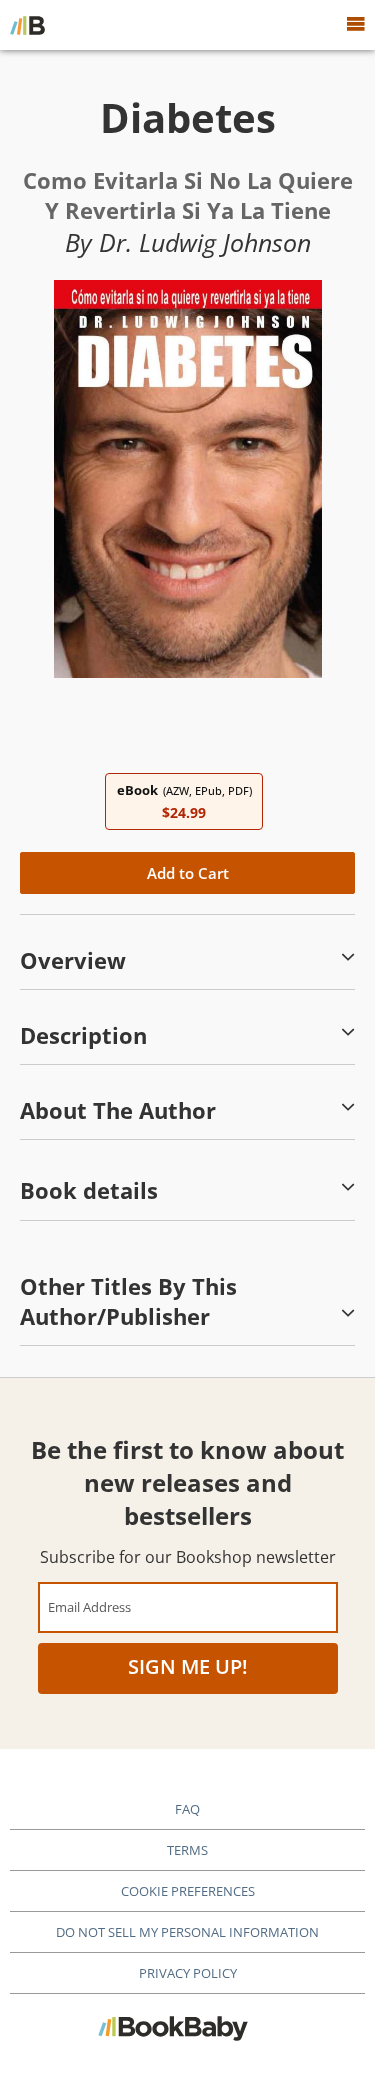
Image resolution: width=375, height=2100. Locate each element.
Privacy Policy (188, 1973)
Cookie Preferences (188, 1891)
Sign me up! (188, 1666)
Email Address (89, 1606)
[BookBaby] (27, 25)
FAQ (187, 1809)
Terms (187, 1850)
